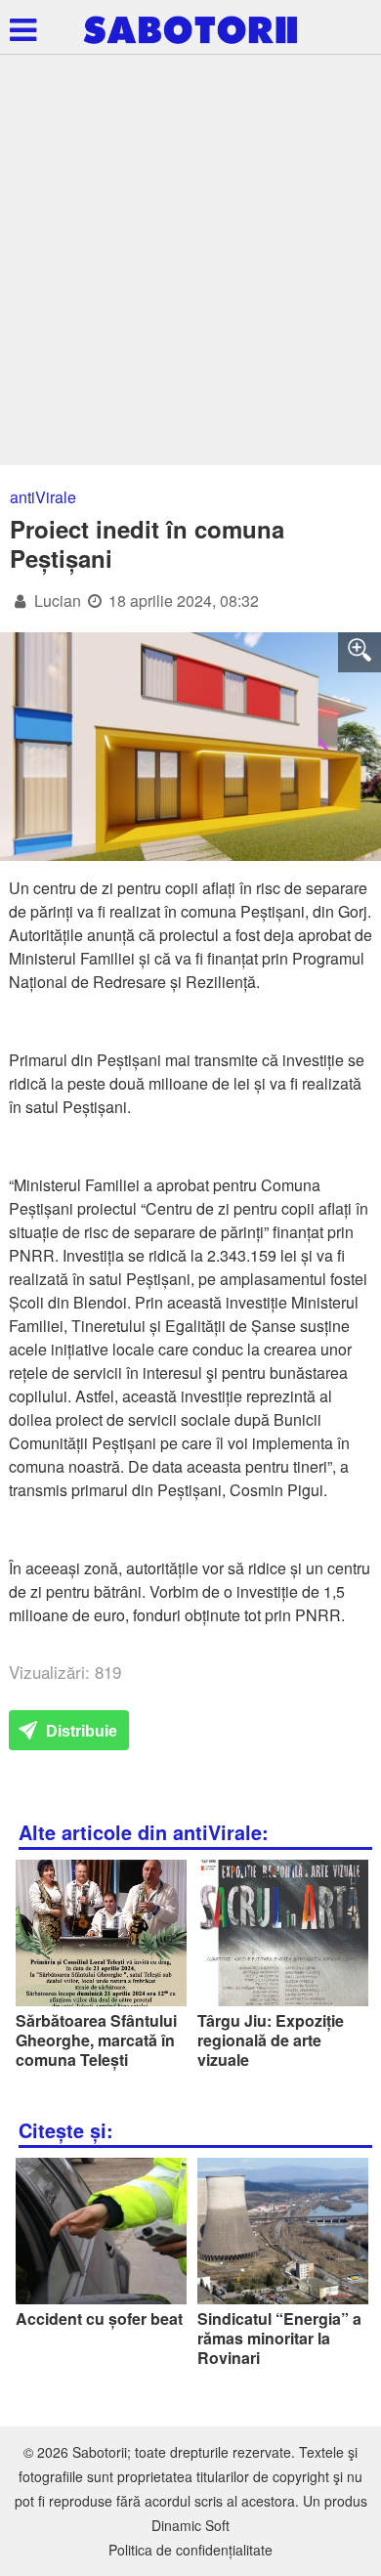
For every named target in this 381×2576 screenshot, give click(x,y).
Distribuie (80, 1731)
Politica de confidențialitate (190, 2550)
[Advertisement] (190, 265)
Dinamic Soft (190, 2525)
